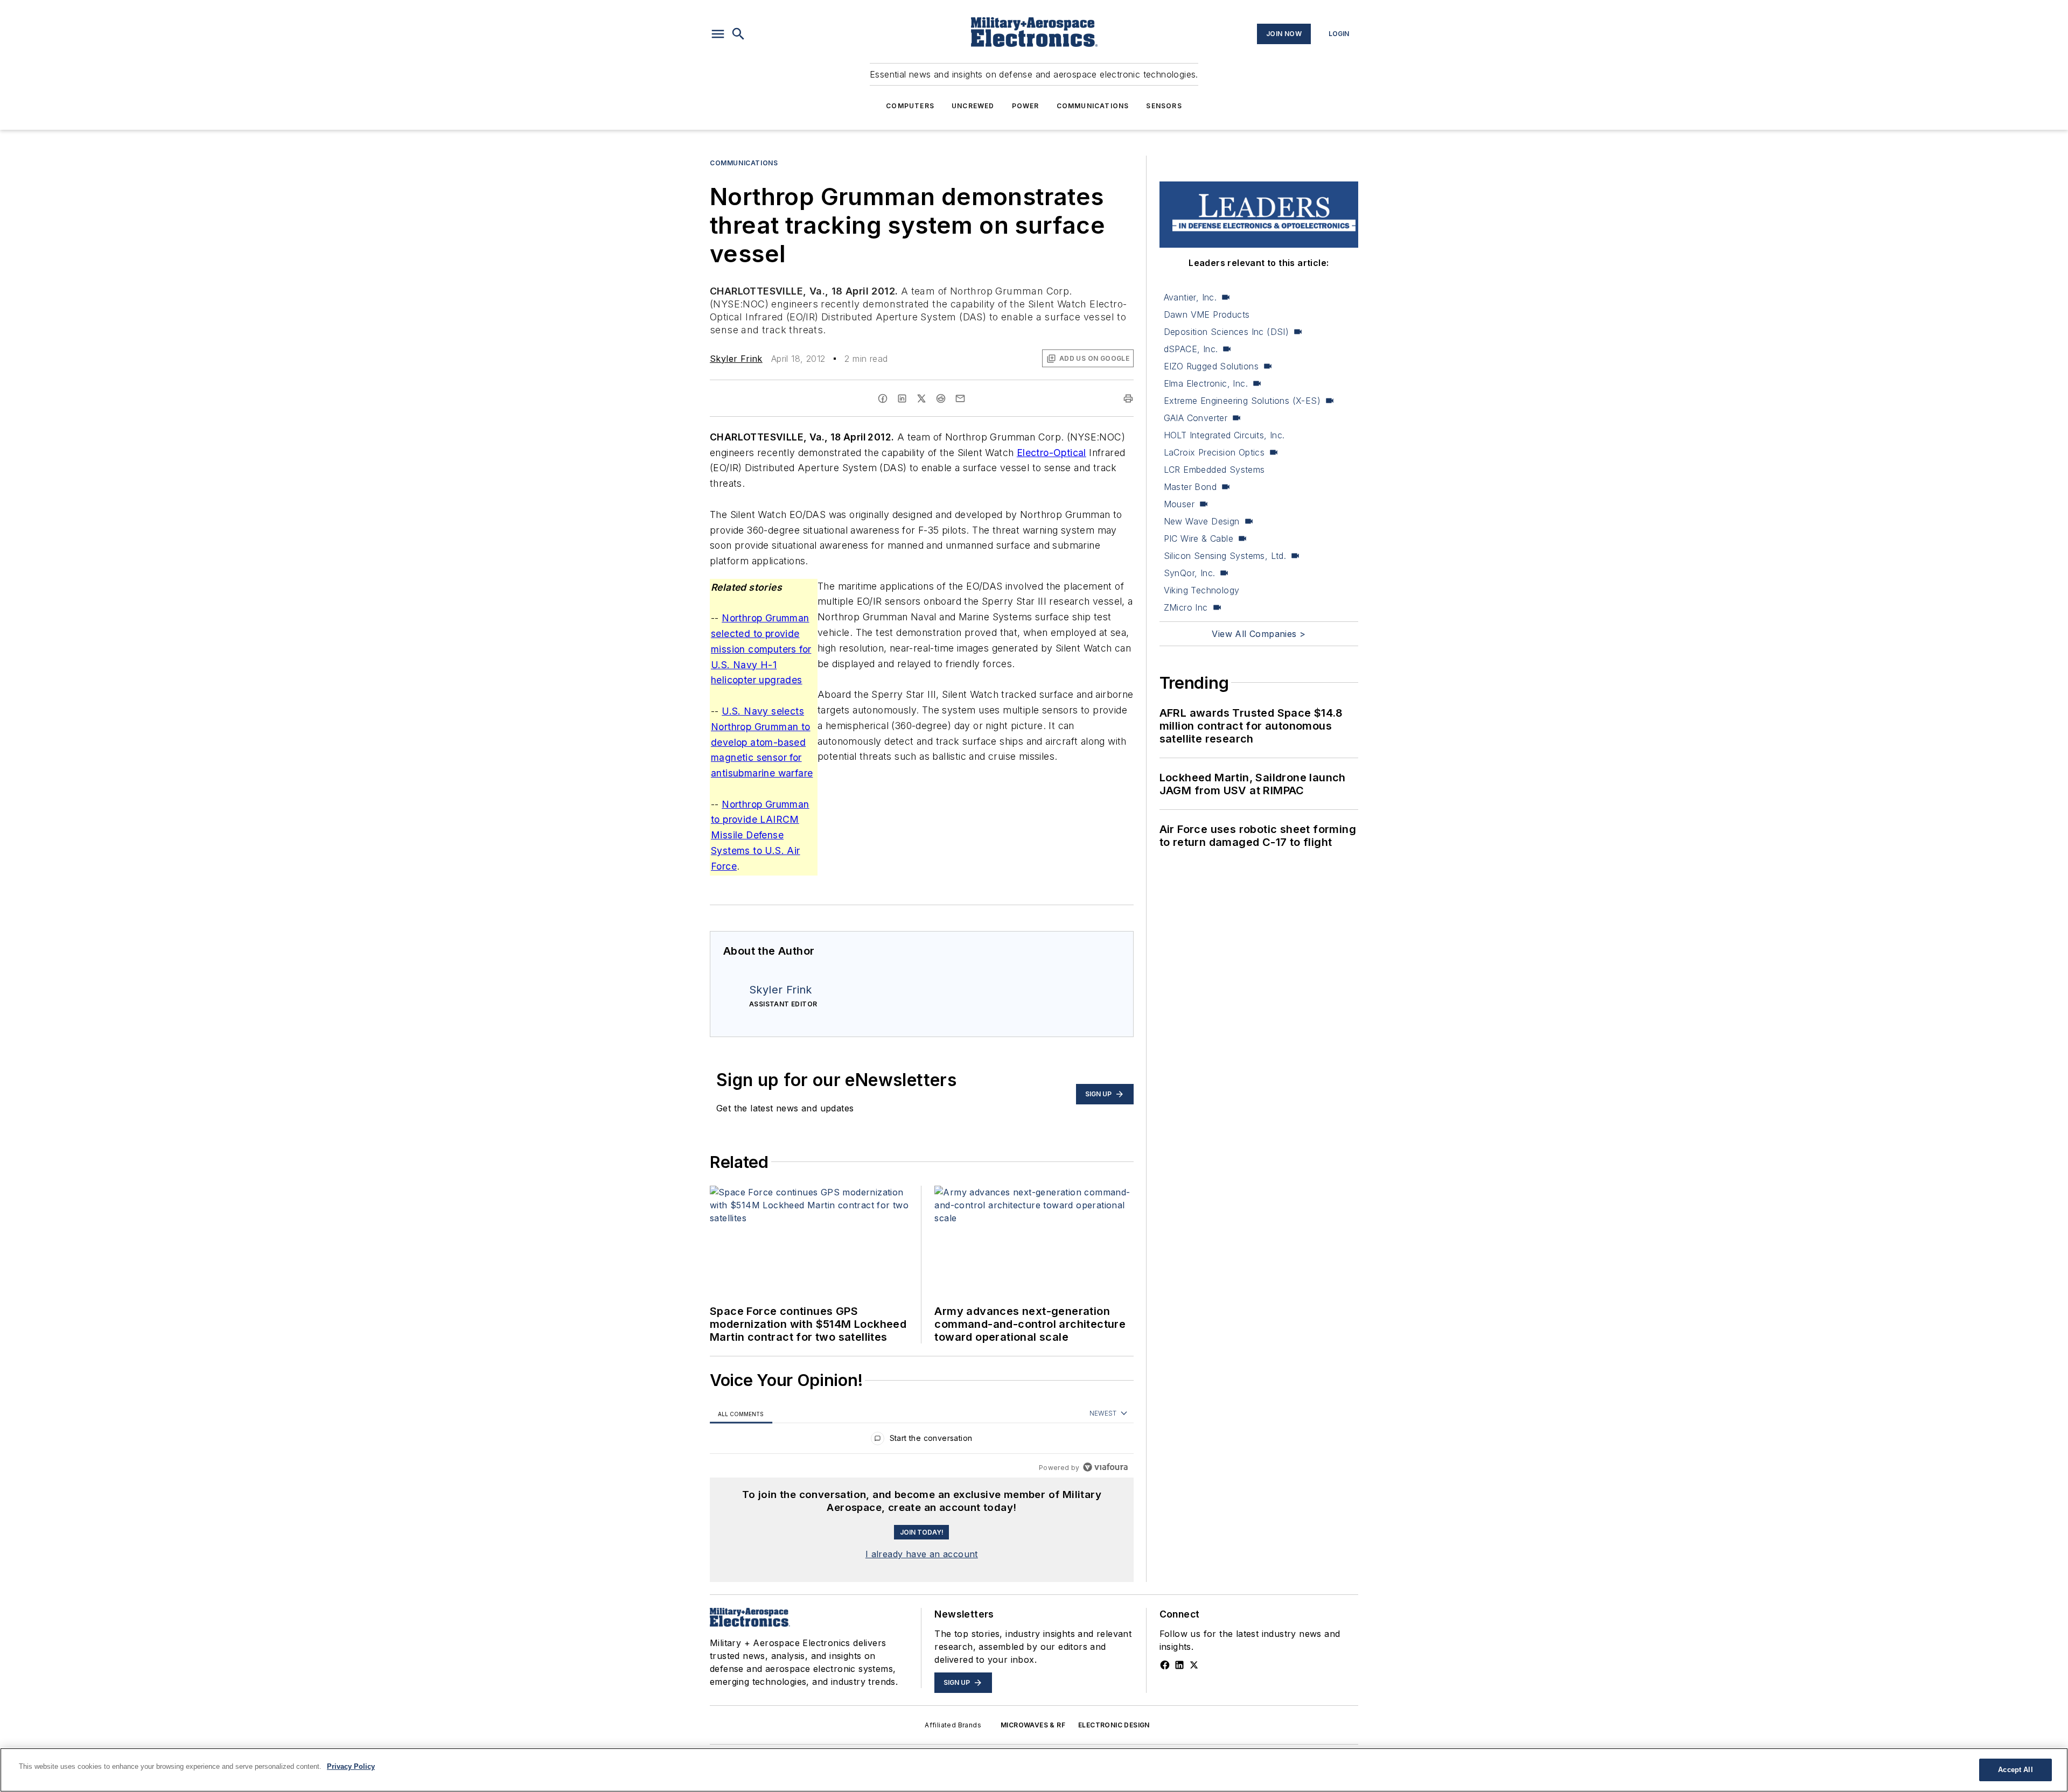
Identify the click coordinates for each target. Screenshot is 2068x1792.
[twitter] (921, 398)
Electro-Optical (1052, 453)
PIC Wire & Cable (1199, 538)
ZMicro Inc (1186, 607)
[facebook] (883, 398)
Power (1026, 106)
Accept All (2015, 1770)
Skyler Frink (736, 359)
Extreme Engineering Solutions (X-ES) (1242, 401)
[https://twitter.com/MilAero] (1194, 1665)
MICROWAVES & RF (1033, 1725)
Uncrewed (973, 106)
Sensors (1164, 106)
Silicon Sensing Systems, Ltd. (1225, 556)
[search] (738, 34)
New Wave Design (1202, 521)
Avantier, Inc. (1190, 297)
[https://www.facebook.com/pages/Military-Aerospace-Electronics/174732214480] (1165, 1665)
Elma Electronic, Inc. (1206, 383)
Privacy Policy (351, 1766)
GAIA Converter (1196, 418)
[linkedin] (902, 398)
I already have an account (922, 1554)
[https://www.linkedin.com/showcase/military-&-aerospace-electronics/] (1179, 1665)
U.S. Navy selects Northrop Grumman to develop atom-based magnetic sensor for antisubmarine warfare (762, 742)
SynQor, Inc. (1190, 573)
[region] (922, 1441)
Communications (1093, 106)
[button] (718, 34)
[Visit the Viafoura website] (1105, 1467)
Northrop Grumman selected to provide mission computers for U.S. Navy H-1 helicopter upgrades (761, 649)
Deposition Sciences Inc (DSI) (1227, 332)
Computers (910, 106)
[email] (960, 398)
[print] (1128, 398)
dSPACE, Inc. (1191, 349)
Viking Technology (1202, 590)
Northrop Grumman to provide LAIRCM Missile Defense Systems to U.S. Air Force (760, 835)
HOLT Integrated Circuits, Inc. (1224, 435)
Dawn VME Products (1207, 314)
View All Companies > (1259, 634)
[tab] (741, 1414)
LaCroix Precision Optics (1214, 452)
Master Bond (1190, 487)
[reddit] (941, 398)
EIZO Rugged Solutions (1211, 366)
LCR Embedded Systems (1214, 470)
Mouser (1179, 504)
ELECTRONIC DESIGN (1114, 1725)
